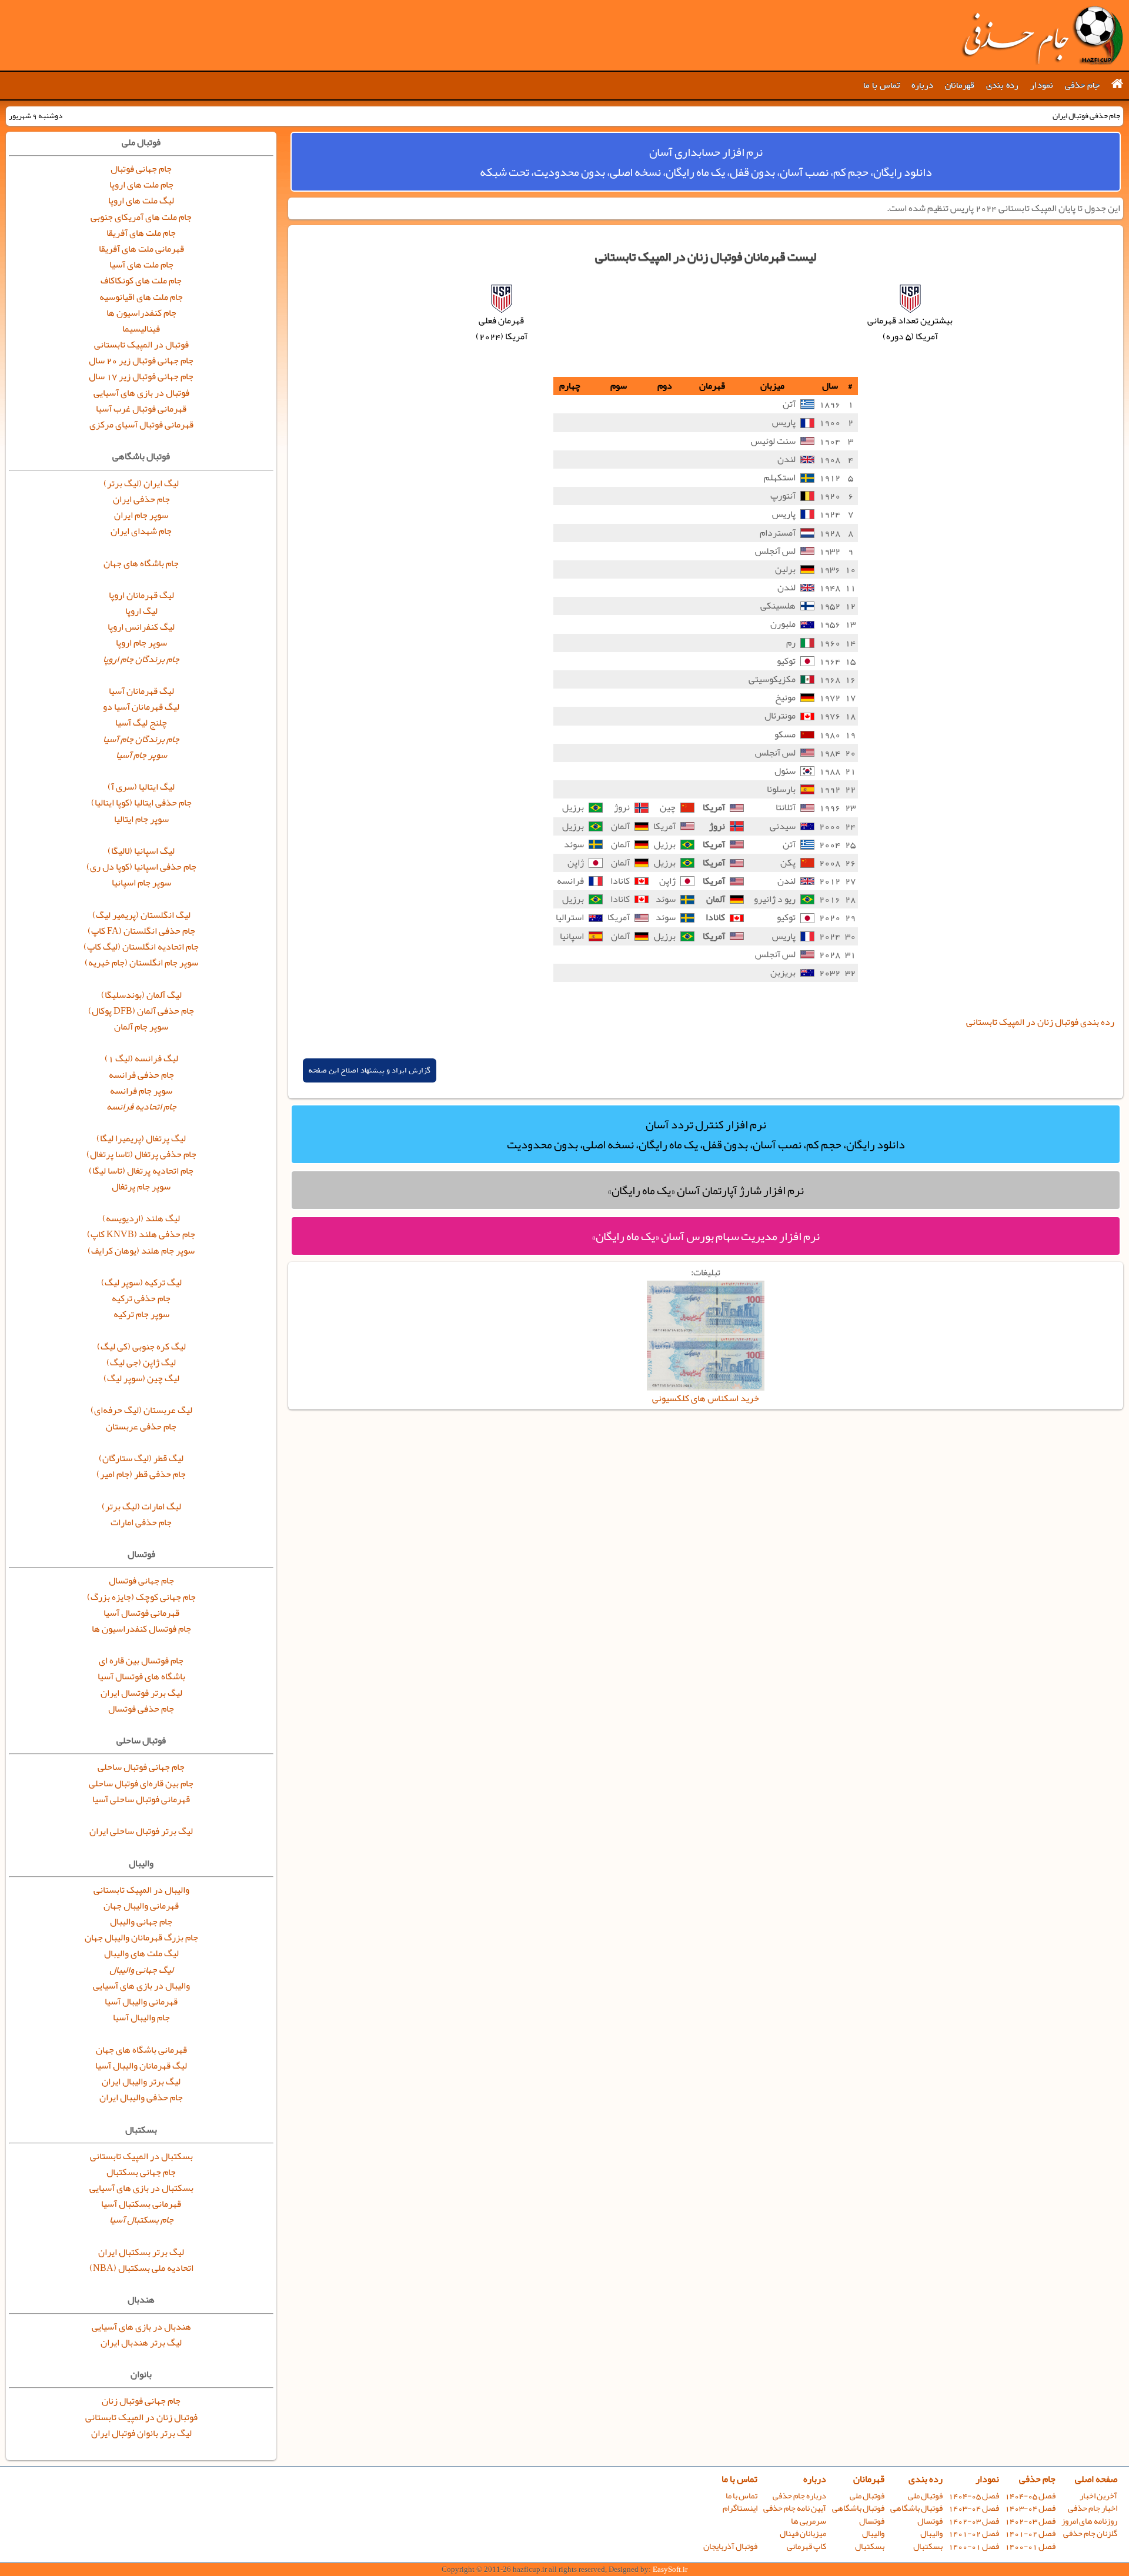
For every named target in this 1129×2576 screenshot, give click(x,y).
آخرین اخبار (1098, 2496)
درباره (922, 85)
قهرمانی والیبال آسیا (141, 2002)
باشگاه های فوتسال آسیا (141, 1676)
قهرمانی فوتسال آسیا (141, 1613)
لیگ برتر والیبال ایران (141, 2081)
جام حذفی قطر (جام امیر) (141, 1474)
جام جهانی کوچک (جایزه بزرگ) (141, 1597)
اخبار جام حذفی (1093, 2508)
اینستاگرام (740, 2508)
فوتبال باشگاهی (916, 2508)
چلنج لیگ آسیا (141, 723)
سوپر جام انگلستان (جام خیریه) (141, 963)
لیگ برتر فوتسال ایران (141, 1693)
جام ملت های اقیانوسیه (141, 297)
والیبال (931, 2533)
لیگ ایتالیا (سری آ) (141, 787)
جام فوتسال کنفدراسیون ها (141, 1629)
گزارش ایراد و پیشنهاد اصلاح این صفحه (370, 1070)
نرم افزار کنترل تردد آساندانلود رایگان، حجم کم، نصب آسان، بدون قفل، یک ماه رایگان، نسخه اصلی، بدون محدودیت (706, 1134)
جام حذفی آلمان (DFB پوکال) (141, 1011)
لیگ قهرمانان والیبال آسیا (141, 2066)
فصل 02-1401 (1030, 2533)
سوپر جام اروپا (141, 643)
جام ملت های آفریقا (141, 233)
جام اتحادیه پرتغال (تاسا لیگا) (141, 1171)
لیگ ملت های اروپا (141, 201)
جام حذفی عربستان (141, 1426)
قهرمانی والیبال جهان (141, 1906)
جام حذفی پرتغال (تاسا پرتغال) (141, 1154)
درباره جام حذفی (799, 2496)
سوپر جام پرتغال (141, 1187)
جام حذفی (1082, 85)
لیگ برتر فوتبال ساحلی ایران (141, 1831)
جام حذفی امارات (141, 1522)
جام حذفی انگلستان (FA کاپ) (141, 931)
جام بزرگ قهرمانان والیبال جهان (141, 1937)
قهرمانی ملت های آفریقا (141, 249)
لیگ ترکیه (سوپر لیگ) (141, 1282)
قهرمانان (960, 85)
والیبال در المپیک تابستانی (141, 1890)
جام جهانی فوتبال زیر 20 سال (141, 360)
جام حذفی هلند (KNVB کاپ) (141, 1234)
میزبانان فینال (803, 2533)
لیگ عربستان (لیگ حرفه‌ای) (141, 1410)
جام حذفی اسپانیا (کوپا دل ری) (141, 867)
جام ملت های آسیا (141, 265)
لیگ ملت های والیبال (141, 1953)
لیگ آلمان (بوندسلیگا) (141, 995)
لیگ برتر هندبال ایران (141, 2343)
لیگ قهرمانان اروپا (141, 595)
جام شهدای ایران (141, 531)
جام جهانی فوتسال (141, 1581)
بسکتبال (928, 2546)
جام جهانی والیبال (141, 1922)
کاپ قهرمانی (806, 2546)
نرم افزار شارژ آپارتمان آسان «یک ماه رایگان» (706, 1190)
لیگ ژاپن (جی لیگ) (141, 1362)
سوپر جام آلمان (141, 1027)
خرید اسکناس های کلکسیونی (706, 1398)
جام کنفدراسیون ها (141, 313)
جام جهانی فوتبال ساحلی (141, 1767)
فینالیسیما (141, 329)
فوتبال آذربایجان (730, 2546)
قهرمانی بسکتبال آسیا (141, 2204)
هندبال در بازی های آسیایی (141, 2327)
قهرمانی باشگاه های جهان (141, 2050)
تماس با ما (881, 85)
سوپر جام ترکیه (141, 1314)
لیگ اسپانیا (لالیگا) (141, 851)
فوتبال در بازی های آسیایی (141, 393)
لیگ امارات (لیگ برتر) (141, 1506)
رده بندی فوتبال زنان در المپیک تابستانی (1040, 1022)
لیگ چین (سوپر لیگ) (141, 1378)
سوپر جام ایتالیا (141, 819)
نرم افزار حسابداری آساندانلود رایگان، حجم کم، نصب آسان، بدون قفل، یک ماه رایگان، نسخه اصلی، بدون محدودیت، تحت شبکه (706, 162)
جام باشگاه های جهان (141, 563)
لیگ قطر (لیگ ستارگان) (141, 1458)
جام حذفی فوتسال (141, 1709)
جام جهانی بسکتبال (141, 2172)
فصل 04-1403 (1030, 2508)
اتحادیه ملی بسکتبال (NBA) (141, 2268)
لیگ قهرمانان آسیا (141, 691)
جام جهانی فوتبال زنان (141, 2401)
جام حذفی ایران (141, 499)
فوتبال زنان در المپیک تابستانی (141, 2417)
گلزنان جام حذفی (1090, 2533)
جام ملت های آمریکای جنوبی (141, 217)
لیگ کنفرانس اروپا (141, 627)
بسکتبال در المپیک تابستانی (141, 2156)
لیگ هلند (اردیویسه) (141, 1218)
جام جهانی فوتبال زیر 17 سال (141, 376)
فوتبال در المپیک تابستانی (141, 345)
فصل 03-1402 (1030, 2521)
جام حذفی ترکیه (141, 1298)
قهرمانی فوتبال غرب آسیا (141, 409)
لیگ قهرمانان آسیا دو (141, 707)
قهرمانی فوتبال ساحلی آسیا (141, 1799)
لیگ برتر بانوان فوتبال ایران (141, 2433)
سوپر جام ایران (141, 515)
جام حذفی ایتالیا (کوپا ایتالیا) (141, 803)
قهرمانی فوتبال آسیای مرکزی (141, 425)
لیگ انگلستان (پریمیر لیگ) (141, 915)
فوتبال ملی (925, 2496)
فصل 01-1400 (1030, 2546)
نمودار (1042, 85)
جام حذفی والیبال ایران (141, 2097)
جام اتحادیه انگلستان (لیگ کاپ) (141, 947)
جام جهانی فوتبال (141, 169)
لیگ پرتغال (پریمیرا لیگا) (141, 1138)
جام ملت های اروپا (141, 185)
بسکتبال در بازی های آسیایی (141, 2188)
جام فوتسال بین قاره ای (141, 1660)
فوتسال (930, 2521)
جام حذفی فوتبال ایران (1042, 35)
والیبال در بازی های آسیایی (141, 1986)
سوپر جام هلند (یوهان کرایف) (141, 1251)
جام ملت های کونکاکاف (141, 280)
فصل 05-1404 (1030, 2496)
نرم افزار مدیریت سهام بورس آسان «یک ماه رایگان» (706, 1236)
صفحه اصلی (1096, 2479)
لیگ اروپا (141, 611)
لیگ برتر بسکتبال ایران (141, 2252)
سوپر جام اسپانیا (141, 883)
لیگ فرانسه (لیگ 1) (141, 1058)
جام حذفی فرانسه (141, 1075)
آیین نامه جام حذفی (795, 2508)
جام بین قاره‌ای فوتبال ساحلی (141, 1783)
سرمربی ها (809, 2521)
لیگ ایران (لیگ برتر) (141, 483)
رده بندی (1002, 85)
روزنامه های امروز (1089, 2521)
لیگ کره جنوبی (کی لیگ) (141, 1347)
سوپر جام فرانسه (141, 1091)
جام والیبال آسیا (141, 2017)
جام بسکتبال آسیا (141, 2220)
